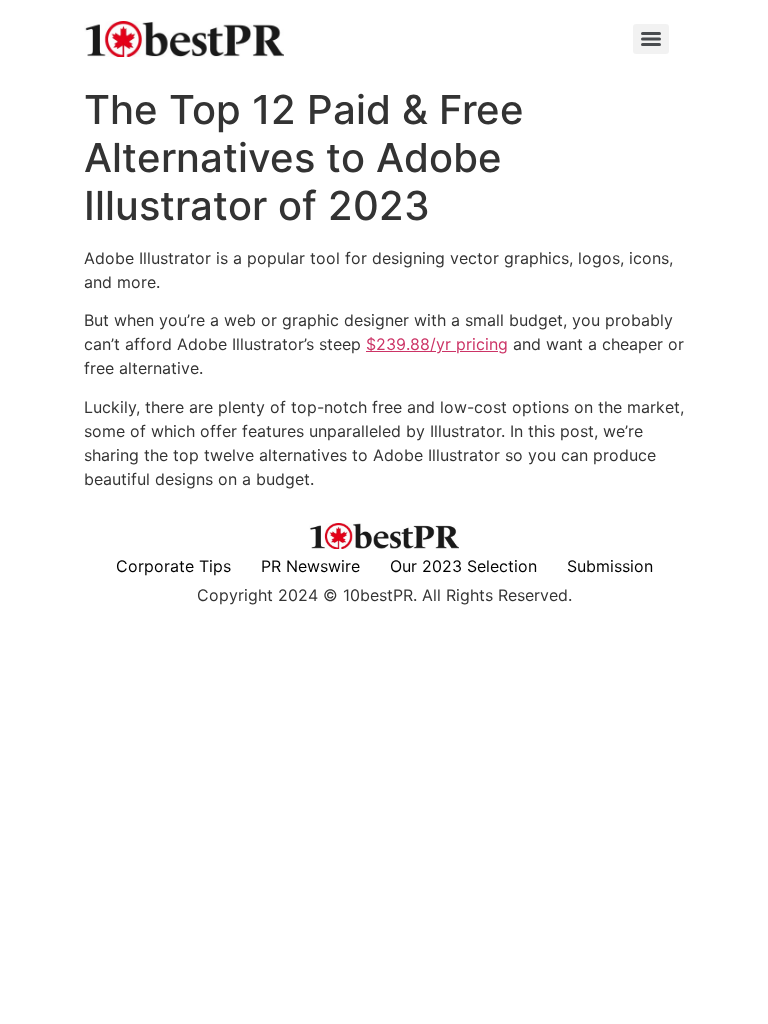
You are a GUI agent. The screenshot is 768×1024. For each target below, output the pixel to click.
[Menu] (651, 39)
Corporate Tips (173, 566)
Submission (610, 566)
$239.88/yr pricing (437, 344)
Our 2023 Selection (463, 566)
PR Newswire (310, 566)
